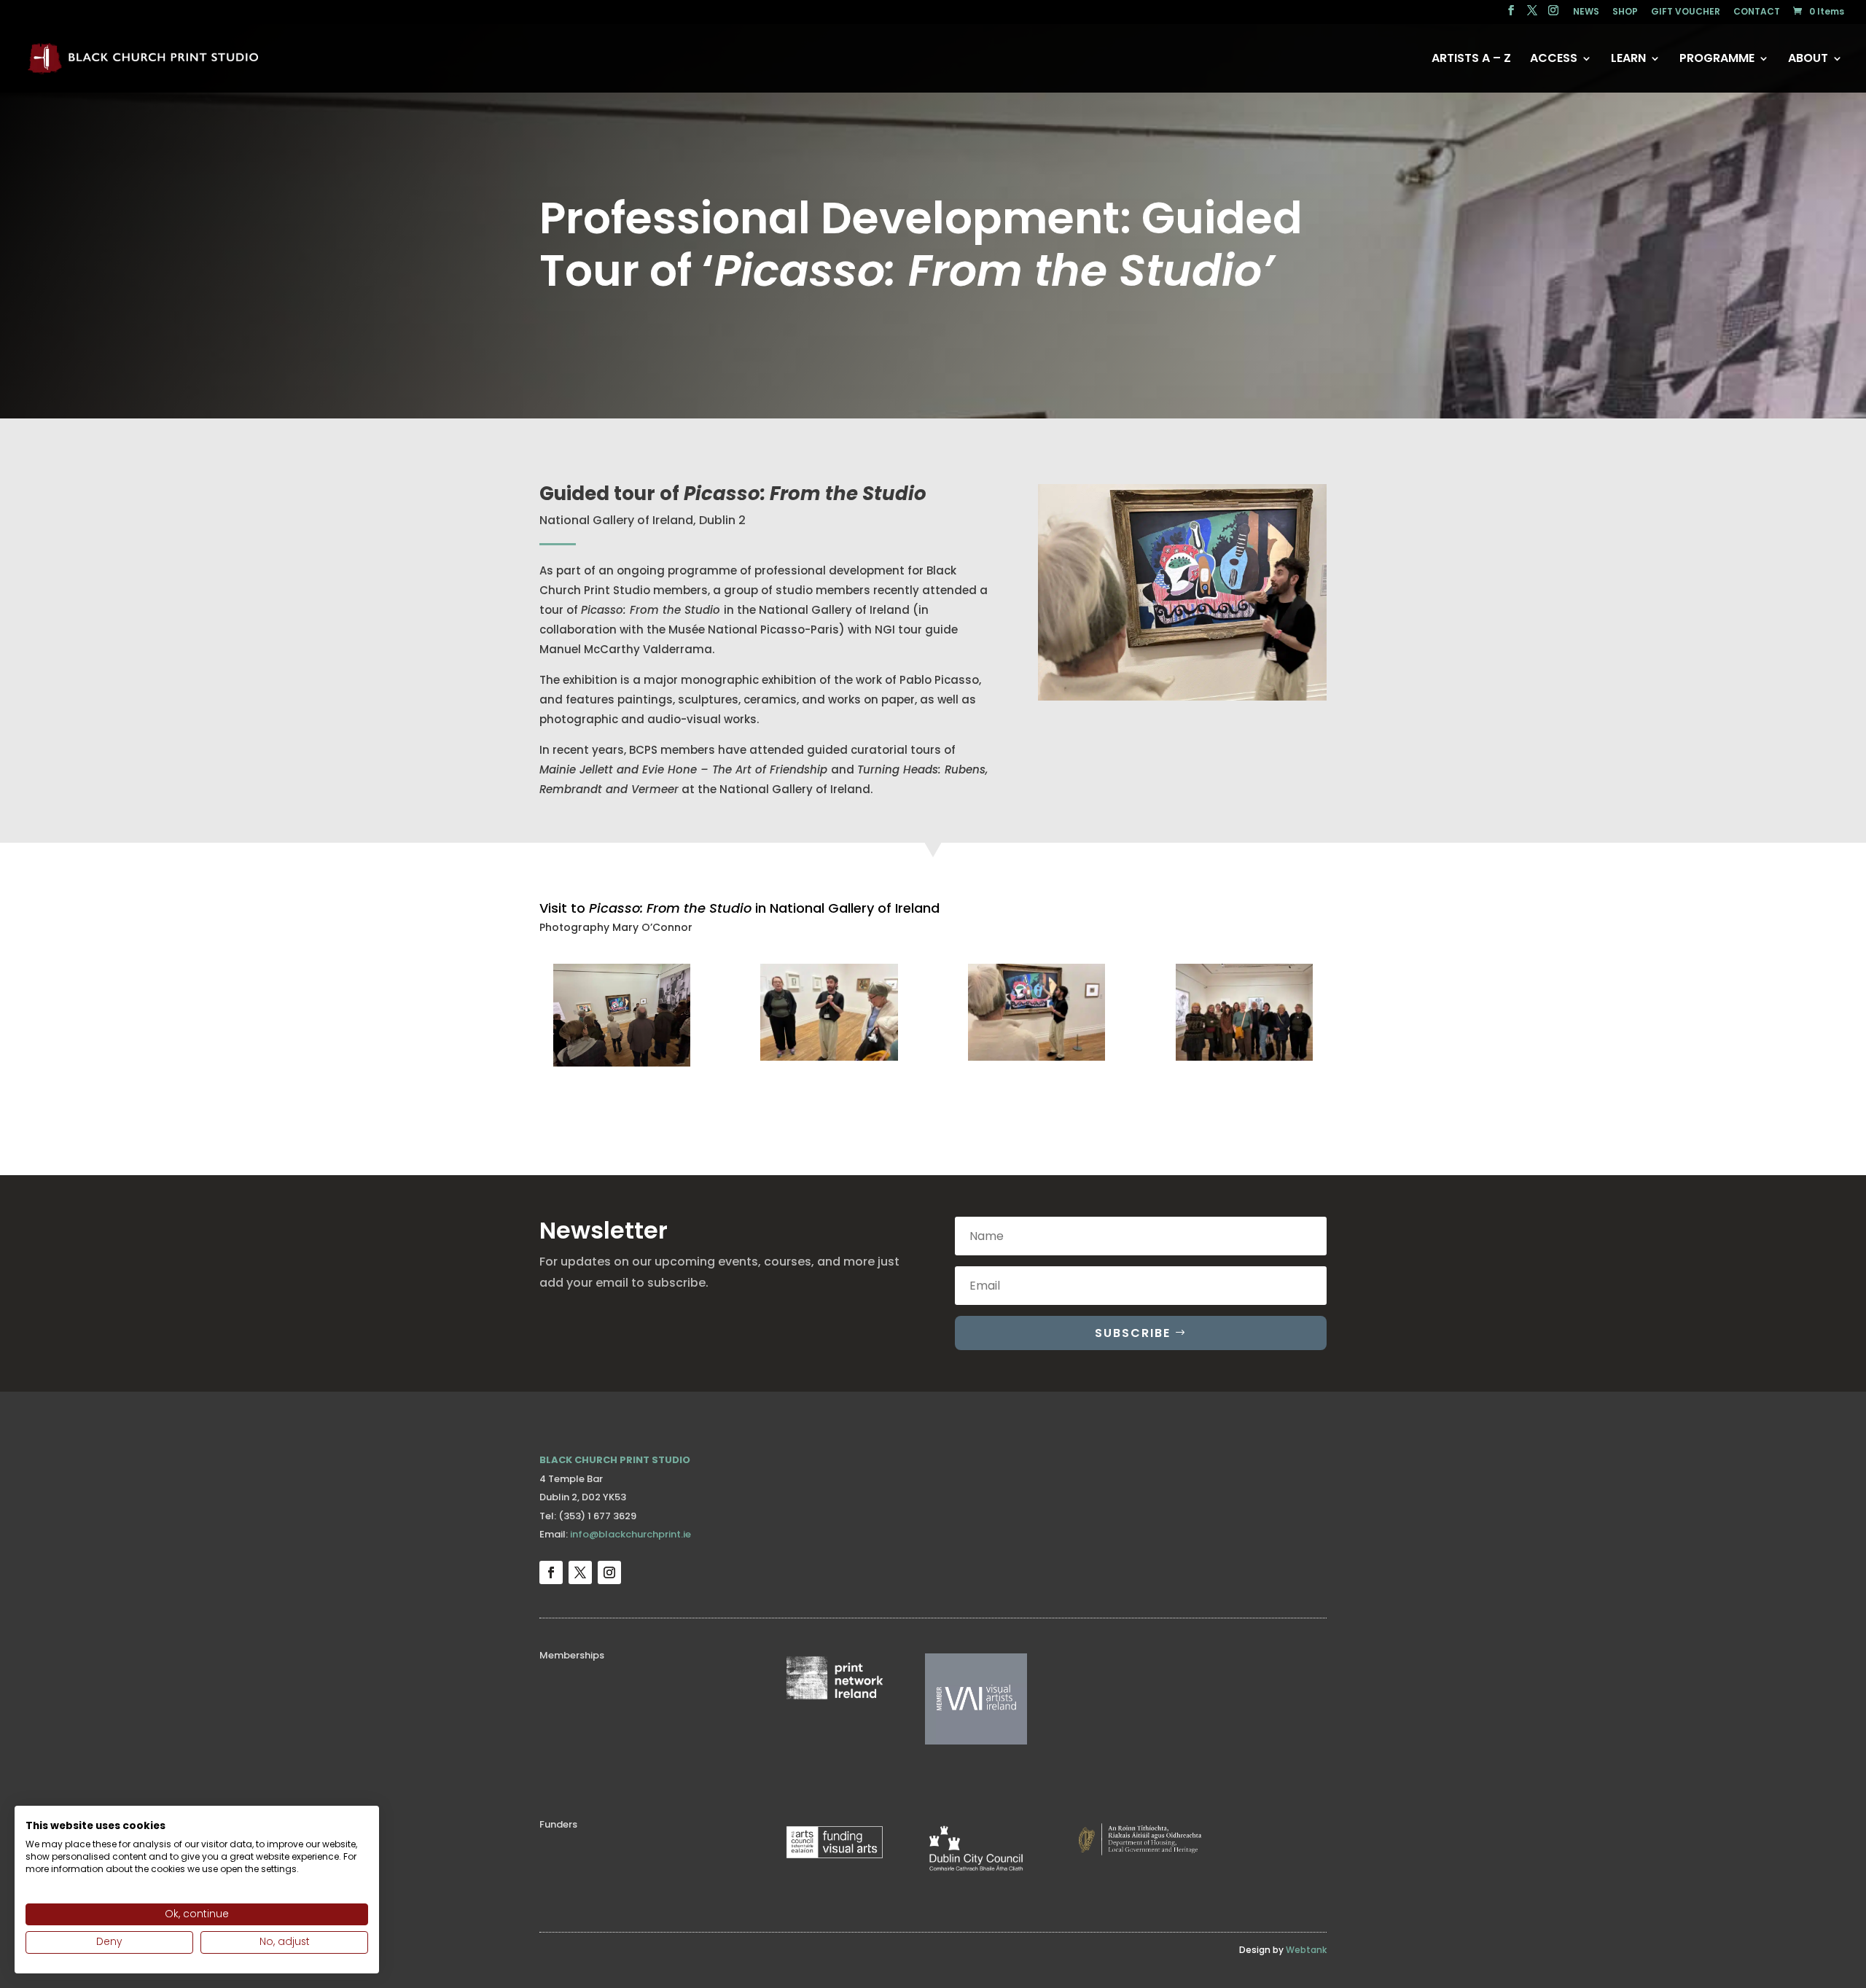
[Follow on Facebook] (551, 1572)
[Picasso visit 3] (1037, 1060)
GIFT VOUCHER (1686, 12)
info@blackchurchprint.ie (631, 1534)
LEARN (1628, 60)
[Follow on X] (580, 1572)
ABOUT (1808, 60)
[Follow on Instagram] (609, 1572)
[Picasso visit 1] (622, 1066)
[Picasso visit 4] (1244, 1060)
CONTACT (1757, 12)
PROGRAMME (1717, 60)
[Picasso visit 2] (829, 1060)
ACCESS (1554, 60)
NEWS (1586, 12)
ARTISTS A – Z (1471, 60)
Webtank (1306, 1950)
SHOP (1625, 12)
